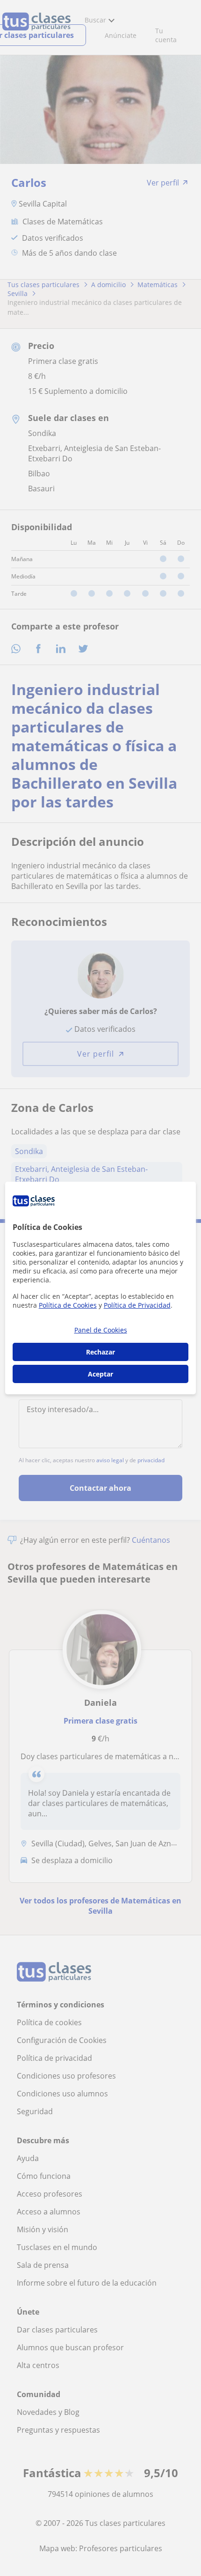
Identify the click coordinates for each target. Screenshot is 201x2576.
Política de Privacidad (137, 1305)
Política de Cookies (68, 1305)
